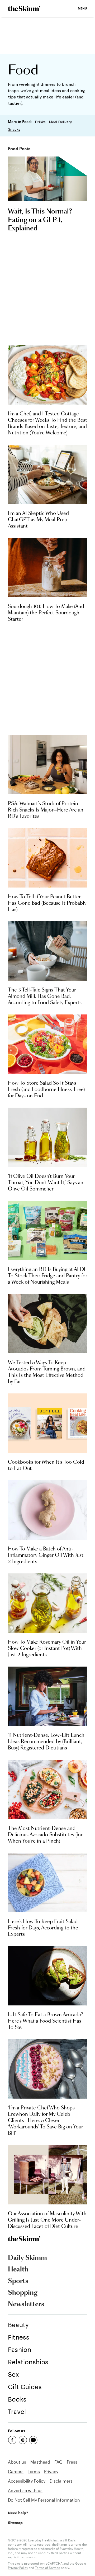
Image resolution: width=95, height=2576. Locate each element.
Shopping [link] (23, 2293)
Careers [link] (16, 2471)
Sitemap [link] (15, 2523)
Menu (82, 8)
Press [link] (72, 2462)
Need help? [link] (18, 2513)
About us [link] (17, 2462)
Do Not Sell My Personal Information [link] (44, 2500)
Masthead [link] (40, 2462)
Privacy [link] (51, 2471)
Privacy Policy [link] (18, 2568)
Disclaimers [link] (61, 2481)
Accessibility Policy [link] (27, 2481)
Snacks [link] (14, 129)
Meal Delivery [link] (60, 122)
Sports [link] (18, 2281)
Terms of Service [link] (48, 2568)
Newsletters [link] (26, 2304)
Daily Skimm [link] (27, 2258)
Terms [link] (34, 2471)
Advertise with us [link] (25, 2490)
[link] (24, 8)
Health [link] (18, 2270)
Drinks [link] (40, 122)
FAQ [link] (58, 2462)
